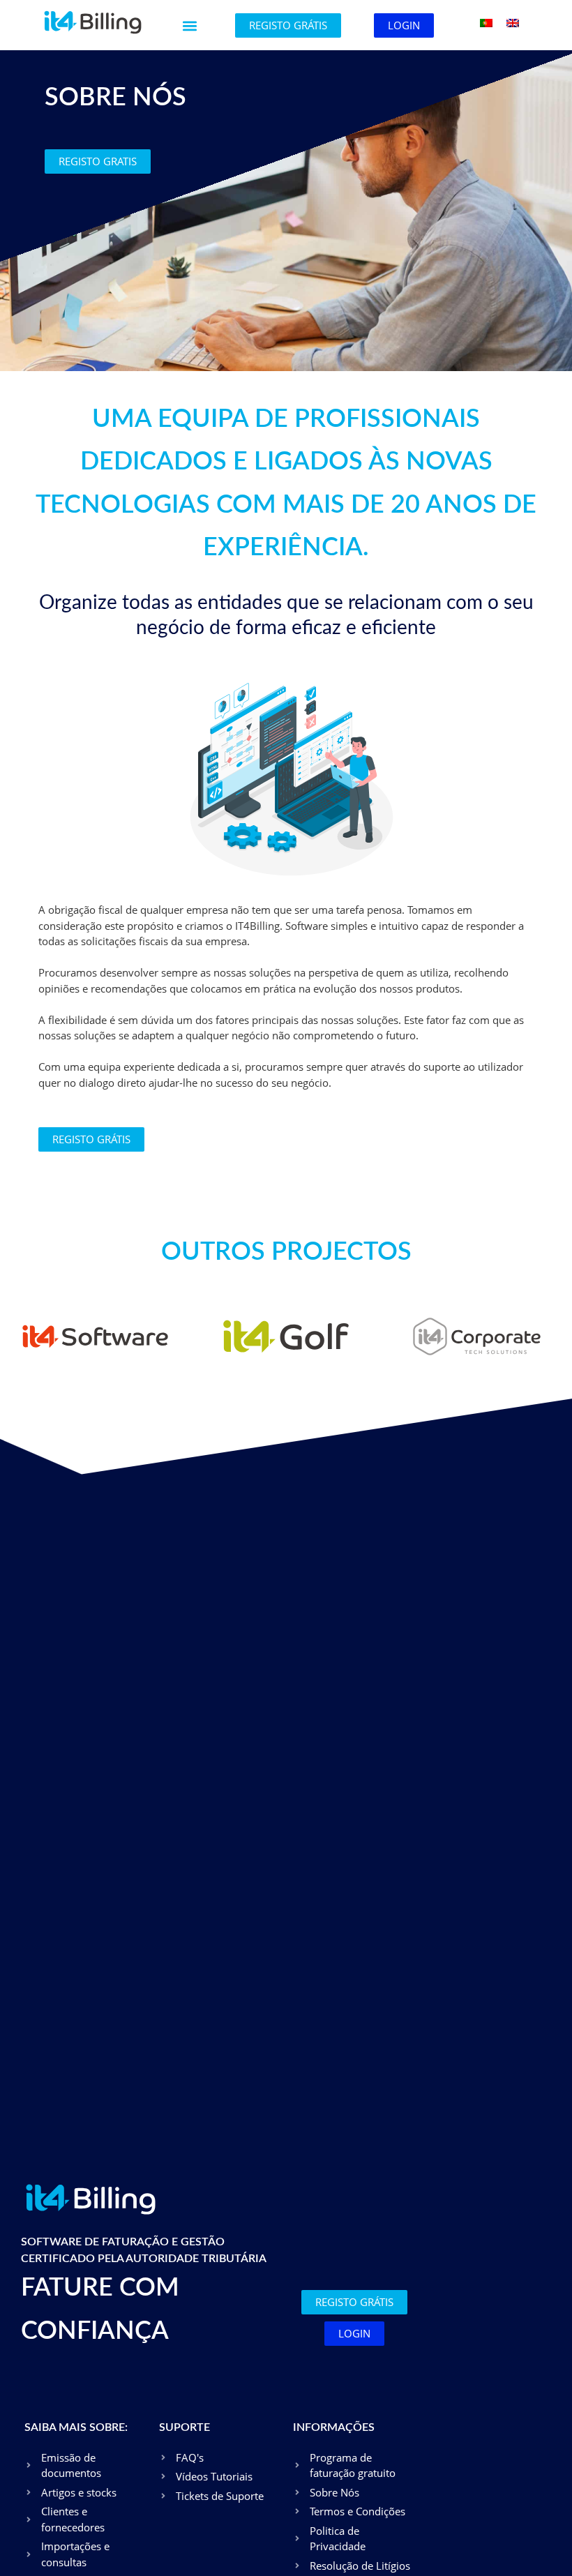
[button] (190, 26)
